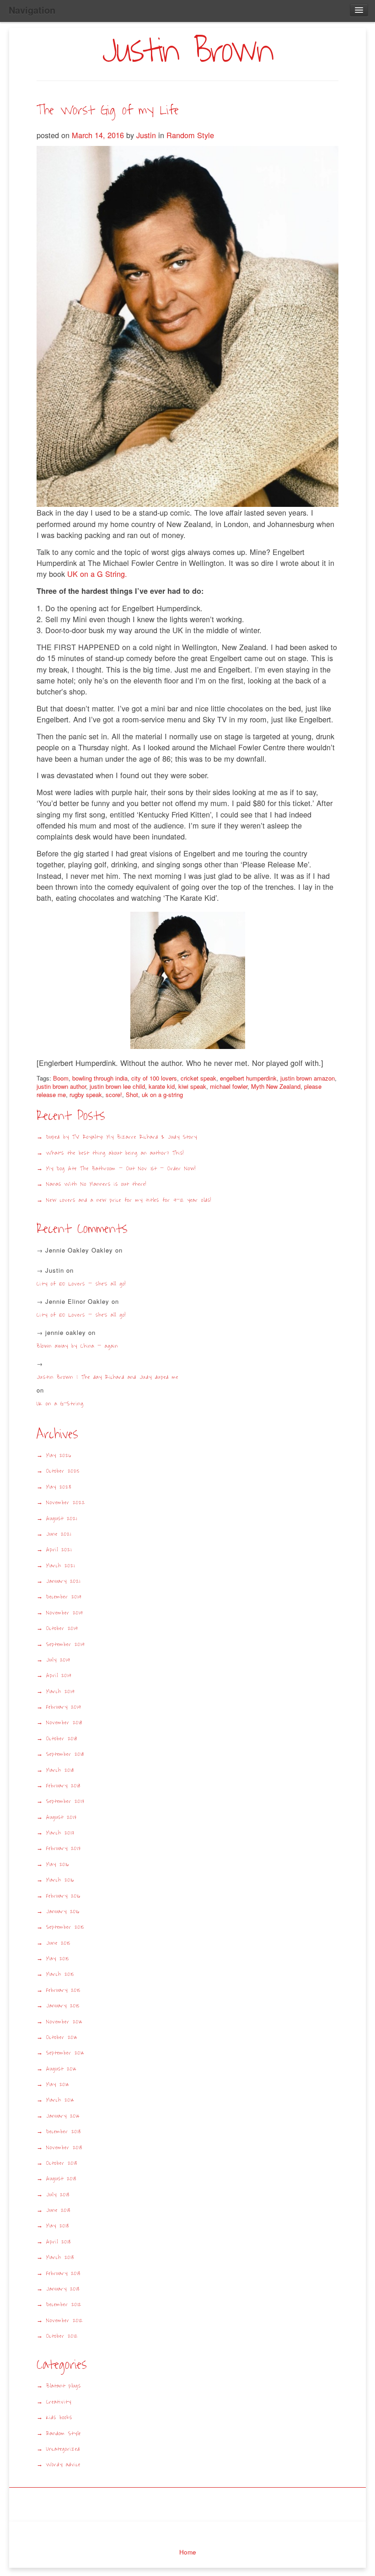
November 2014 (64, 2022)
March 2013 (60, 2257)
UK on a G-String (63, 1404)
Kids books (59, 2417)
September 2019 (65, 1644)
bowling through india (100, 1078)
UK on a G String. (97, 574)
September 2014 (65, 2053)
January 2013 (63, 2289)
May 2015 (58, 1959)
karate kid (162, 1086)
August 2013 (61, 2179)
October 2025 (63, 1471)
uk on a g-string (162, 1094)
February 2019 (64, 1707)
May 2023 (59, 1487)
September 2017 (65, 1801)
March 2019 (60, 1691)
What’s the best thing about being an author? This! (115, 1153)
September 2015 (65, 1927)
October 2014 (62, 2037)
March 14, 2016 (99, 135)
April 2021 (59, 1550)
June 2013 (58, 2210)
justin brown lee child (117, 1086)
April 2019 (59, 1675)
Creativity (59, 2402)
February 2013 (63, 2273)
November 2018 (64, 1723)
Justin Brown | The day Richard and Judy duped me (107, 1377)
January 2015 (63, 2006)
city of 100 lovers (154, 1078)
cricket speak (198, 1078)
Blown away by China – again (77, 1346)
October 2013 (62, 2163)
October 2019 (62, 1628)
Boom (61, 1078)
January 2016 (63, 1912)
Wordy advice (63, 2465)
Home (188, 2552)
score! (114, 1094)
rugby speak (86, 1094)
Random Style (190, 135)
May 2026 (59, 1455)
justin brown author (61, 1086)
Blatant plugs (64, 2386)
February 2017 (64, 1848)
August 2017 (62, 1817)
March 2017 (60, 1833)
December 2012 (64, 2304)
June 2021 (59, 1534)
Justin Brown (187, 51)
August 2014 (62, 2069)
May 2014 (58, 2084)
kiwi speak (192, 1086)
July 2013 (58, 2195)
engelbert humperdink (248, 1078)
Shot (132, 1094)
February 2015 (63, 1990)
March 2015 (60, 1974)
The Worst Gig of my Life (108, 110)
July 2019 (58, 1660)
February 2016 (63, 1896)
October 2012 (62, 2336)
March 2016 (60, 1880)
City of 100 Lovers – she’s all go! (81, 1284)
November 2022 (66, 1503)
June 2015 (58, 1943)
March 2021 (60, 1566)
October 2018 (62, 1739)
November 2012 (64, 2321)
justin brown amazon (308, 1078)
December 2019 (64, 1597)
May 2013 (58, 2226)
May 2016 (58, 1864)
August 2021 (62, 1519)
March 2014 (60, 2100)
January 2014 (63, 2116)
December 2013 (64, 2132)
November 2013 (64, 2148)
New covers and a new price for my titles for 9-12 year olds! (129, 1200)
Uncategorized (63, 2449)
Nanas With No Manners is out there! (96, 1184)
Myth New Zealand (276, 1086)
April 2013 (59, 2242)
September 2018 (65, 1754)
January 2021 (63, 1581)
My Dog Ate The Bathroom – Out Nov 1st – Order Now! (121, 1169)
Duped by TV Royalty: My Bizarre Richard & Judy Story (122, 1137)
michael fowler (229, 1086)
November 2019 (64, 1613)
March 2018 (60, 1770)
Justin (146, 135)
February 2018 (63, 1786)
